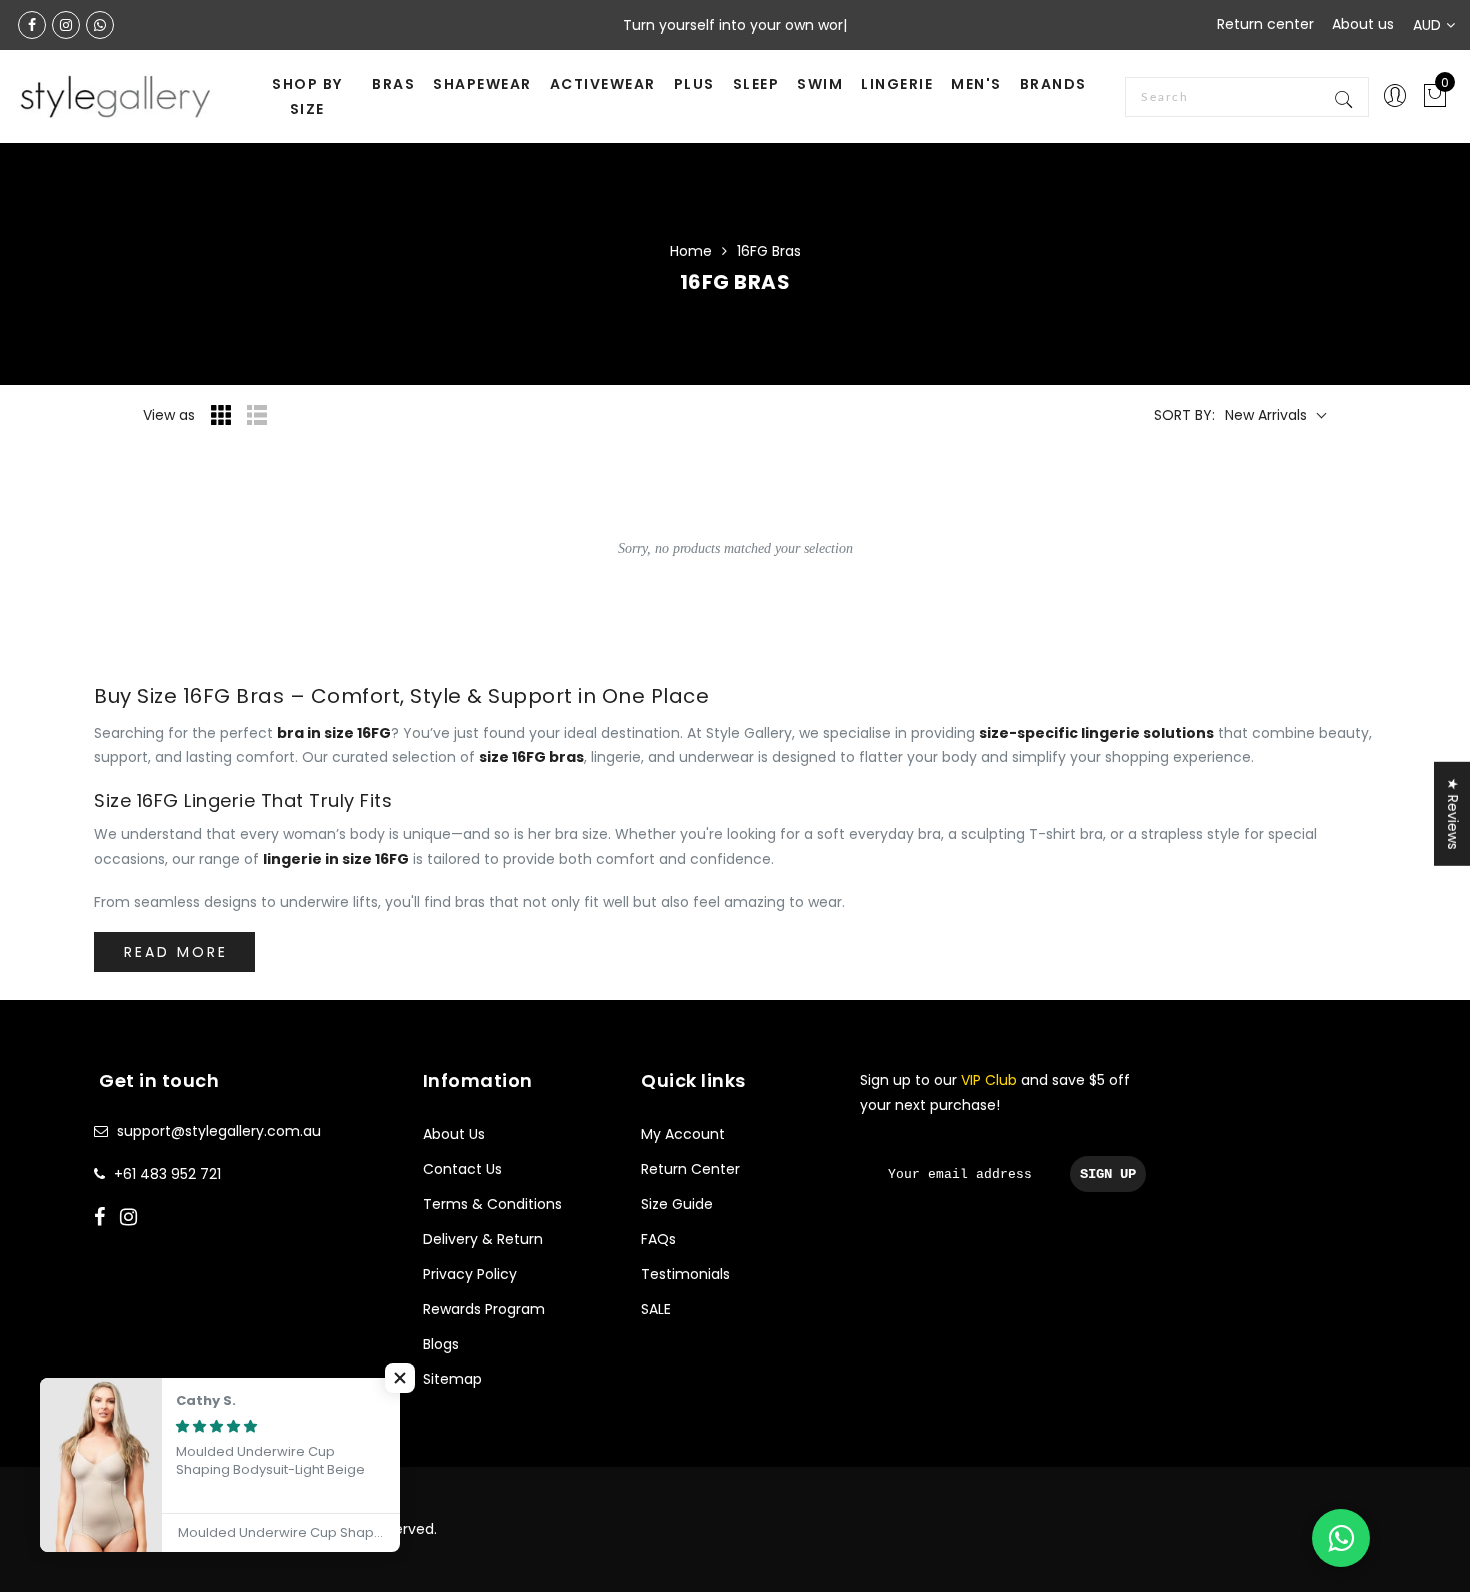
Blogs (441, 1344)
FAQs (658, 1239)
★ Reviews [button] (1453, 814)
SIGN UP (1108, 1174)
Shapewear (482, 84)
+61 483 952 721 (167, 1174)
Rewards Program (484, 1309)
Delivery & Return (483, 1239)
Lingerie (897, 84)
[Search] (1345, 97)
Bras (393, 84)
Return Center (690, 1169)
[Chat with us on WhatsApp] (1341, 1538)
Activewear (603, 84)
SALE (656, 1309)
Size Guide (677, 1204)
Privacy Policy (470, 1274)
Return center (1265, 24)
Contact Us (462, 1169)
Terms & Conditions (492, 1204)
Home (691, 251)
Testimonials (685, 1274)
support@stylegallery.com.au (219, 1131)
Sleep (756, 84)
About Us (454, 1134)
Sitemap (452, 1379)
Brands (1053, 84)
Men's (976, 84)
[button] (400, 1378)
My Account (683, 1134)
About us (1363, 24)
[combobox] (1247, 97)
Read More (176, 952)
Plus (694, 84)
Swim (820, 84)
